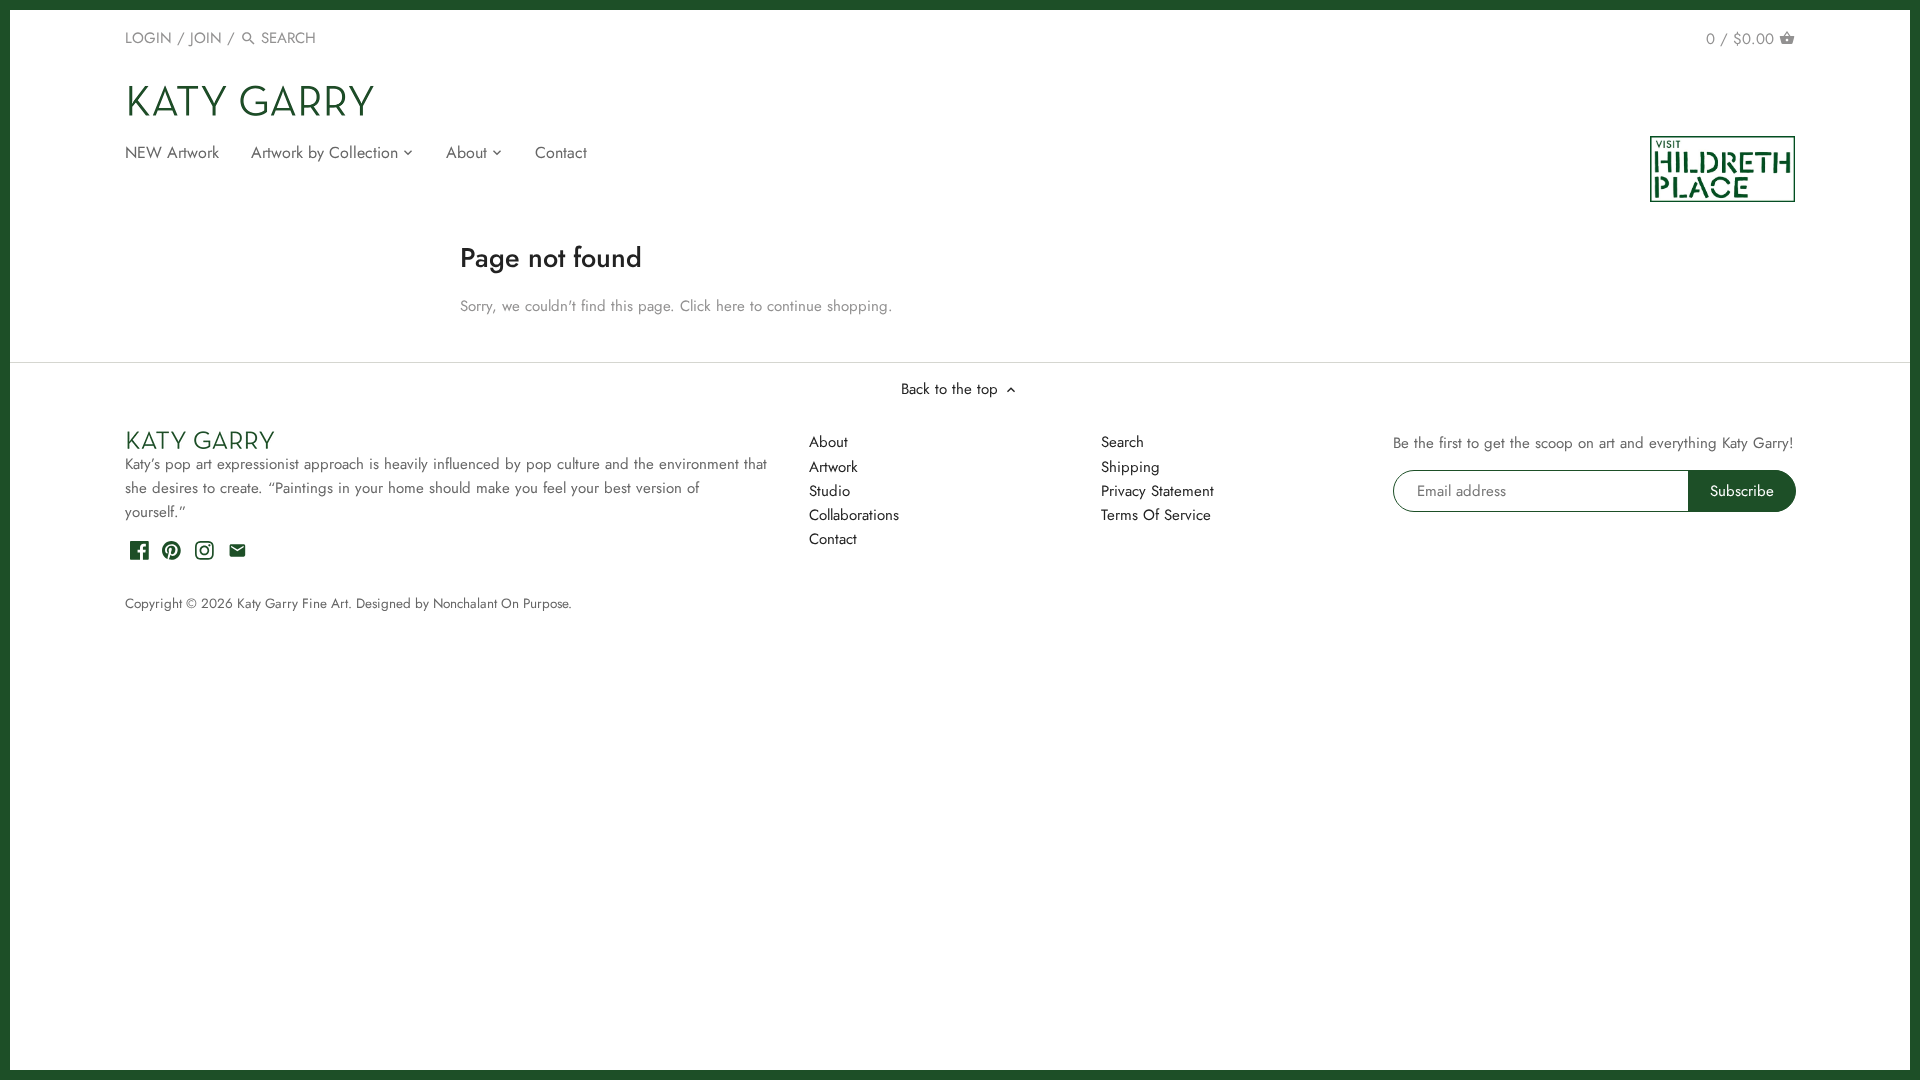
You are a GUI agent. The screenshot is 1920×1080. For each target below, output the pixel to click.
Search (1122, 442)
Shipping (1130, 467)
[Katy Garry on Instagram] (204, 549)
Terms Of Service (1156, 515)
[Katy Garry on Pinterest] (171, 549)
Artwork (833, 467)
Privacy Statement (1157, 491)
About (828, 442)
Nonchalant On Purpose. (502, 603)
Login (148, 38)
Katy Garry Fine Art (292, 603)
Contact (833, 539)
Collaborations (854, 515)
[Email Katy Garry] (237, 549)
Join (206, 38)
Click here (712, 306)
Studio (829, 491)
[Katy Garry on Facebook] (139, 549)
